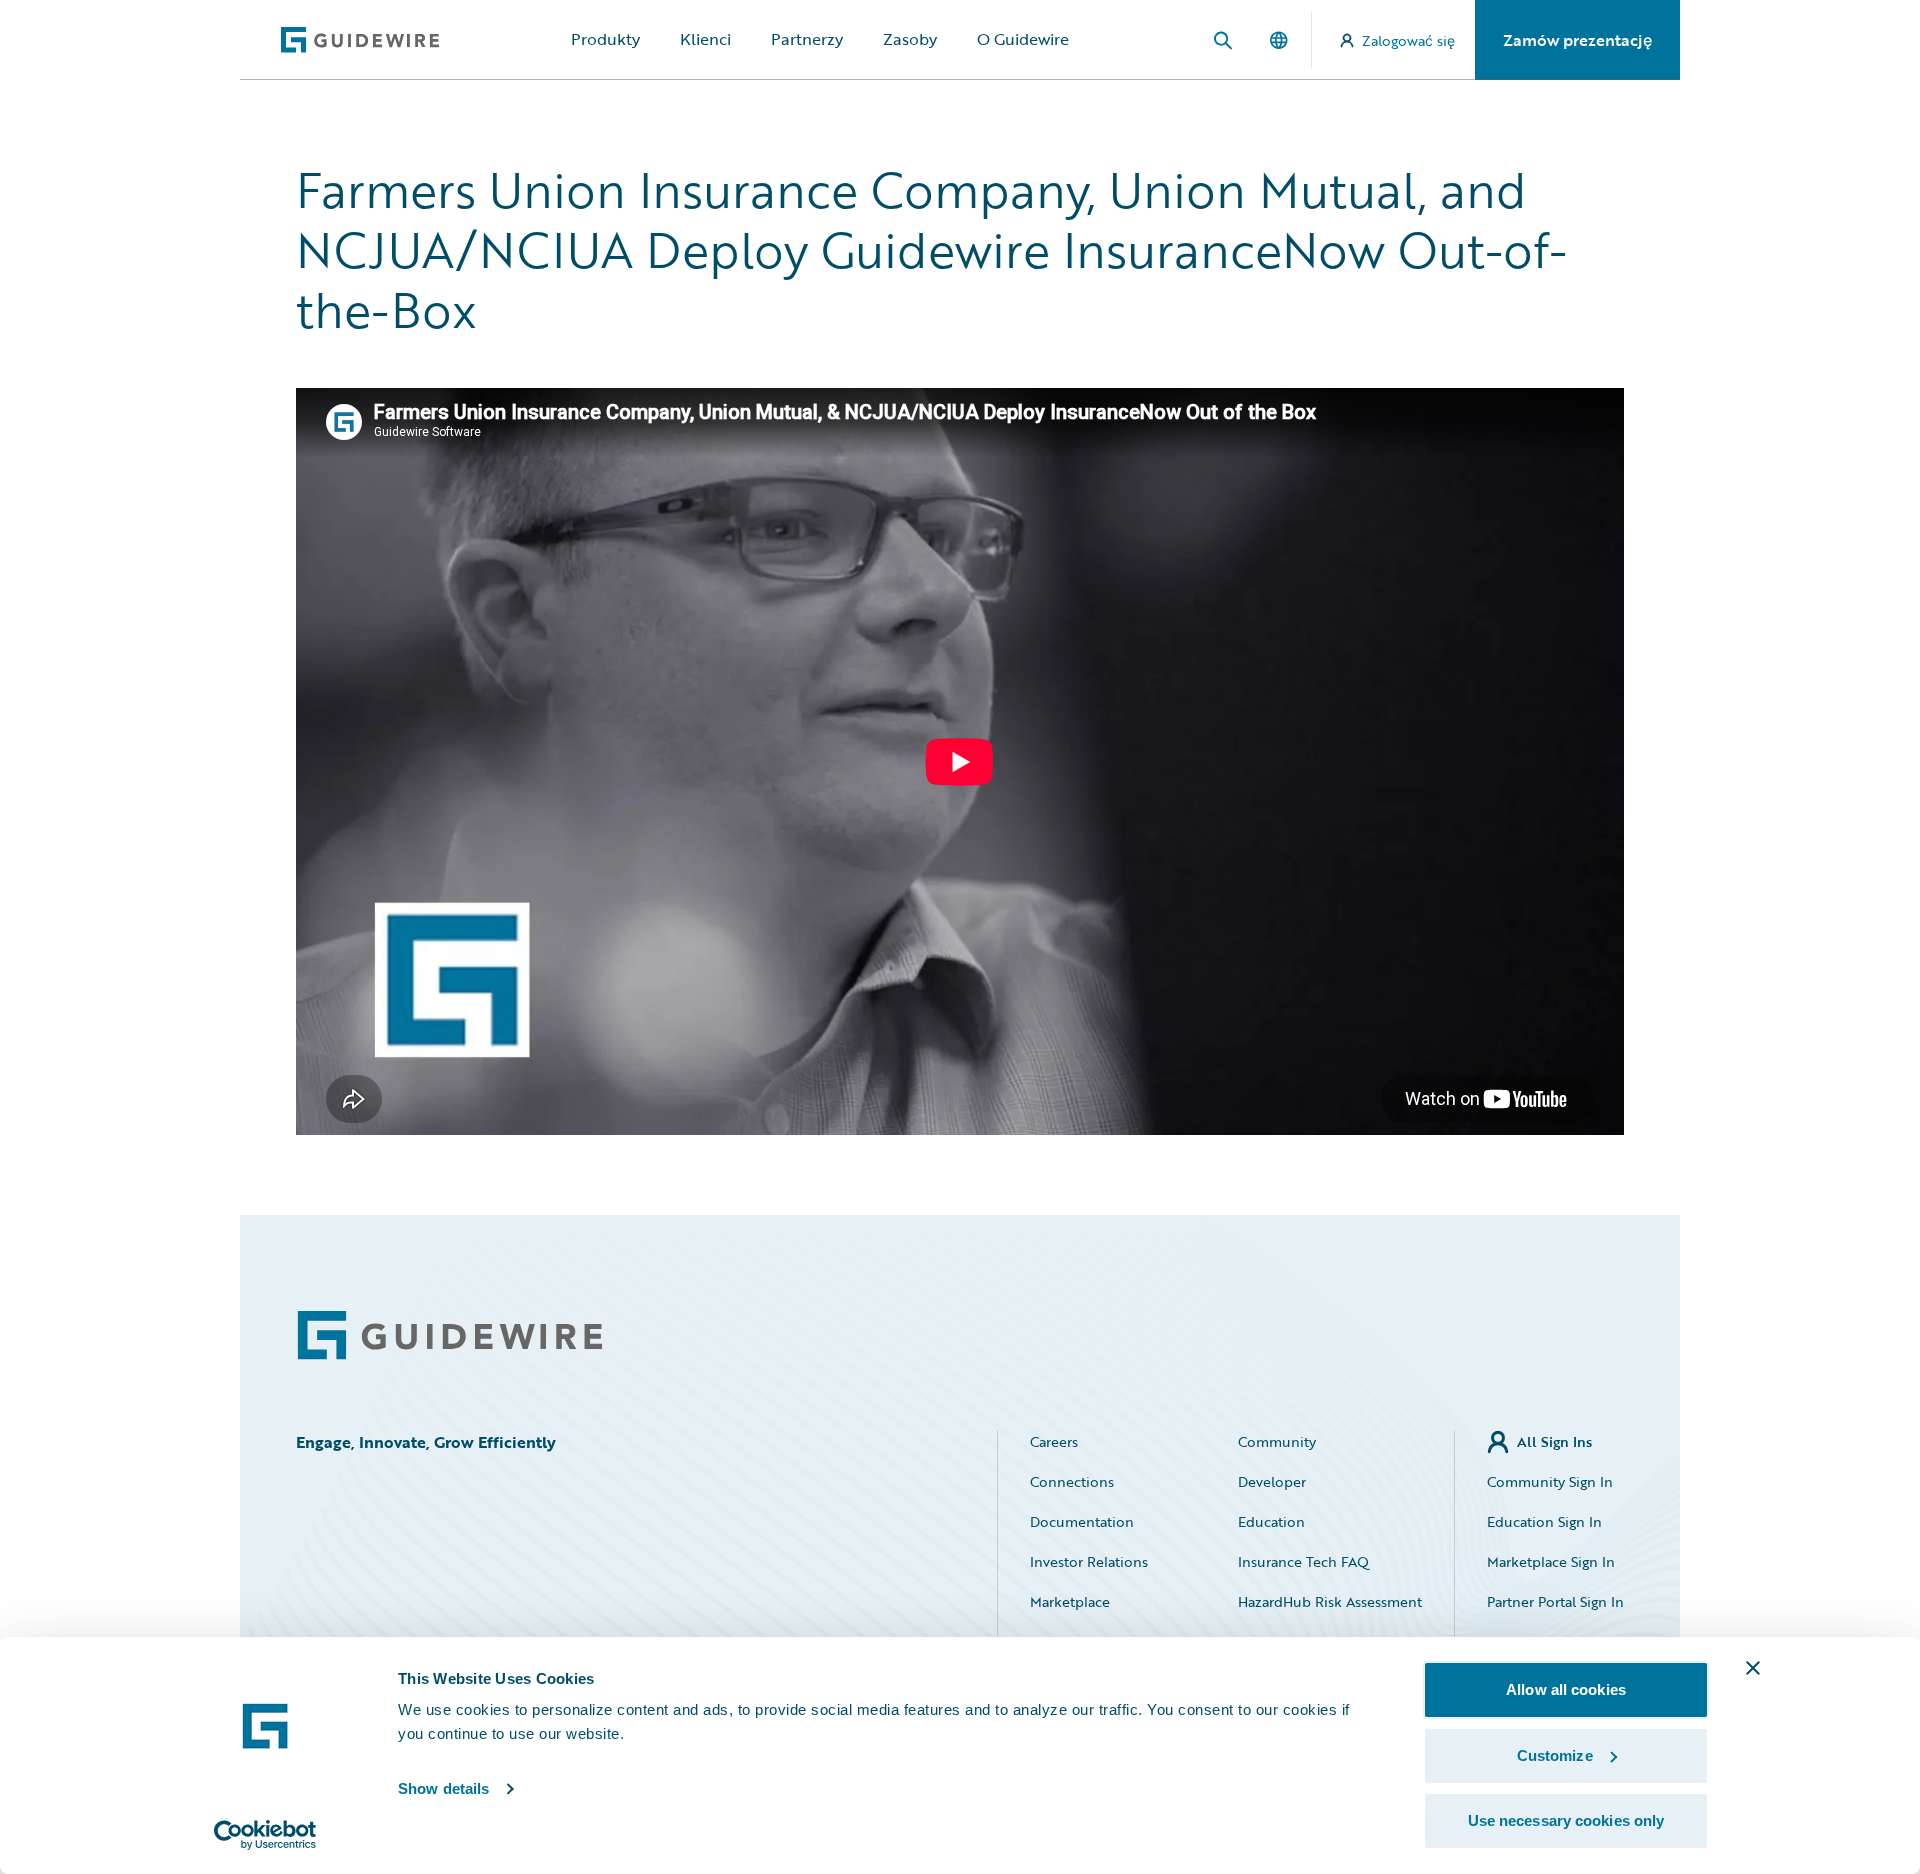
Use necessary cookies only (1566, 1820)
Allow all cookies (1566, 1689)
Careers (1054, 1441)
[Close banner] (1753, 1668)
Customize (1555, 1755)
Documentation (1082, 1521)
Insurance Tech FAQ (1303, 1561)
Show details (443, 1788)
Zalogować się (1408, 40)
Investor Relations (1089, 1561)
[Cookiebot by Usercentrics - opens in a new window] (265, 1835)
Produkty (605, 39)
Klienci (705, 39)
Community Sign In (1550, 1481)
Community (1277, 1441)
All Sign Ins (1554, 1441)
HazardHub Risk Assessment (1330, 1601)
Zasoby (910, 39)
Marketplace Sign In (1551, 1561)
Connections (1072, 1481)
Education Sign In (1544, 1521)
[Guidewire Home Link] (450, 1335)
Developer (1272, 1481)
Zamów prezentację (1577, 40)
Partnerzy (807, 39)
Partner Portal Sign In (1555, 1601)
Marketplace (1070, 1601)
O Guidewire (1023, 39)
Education (1271, 1521)
